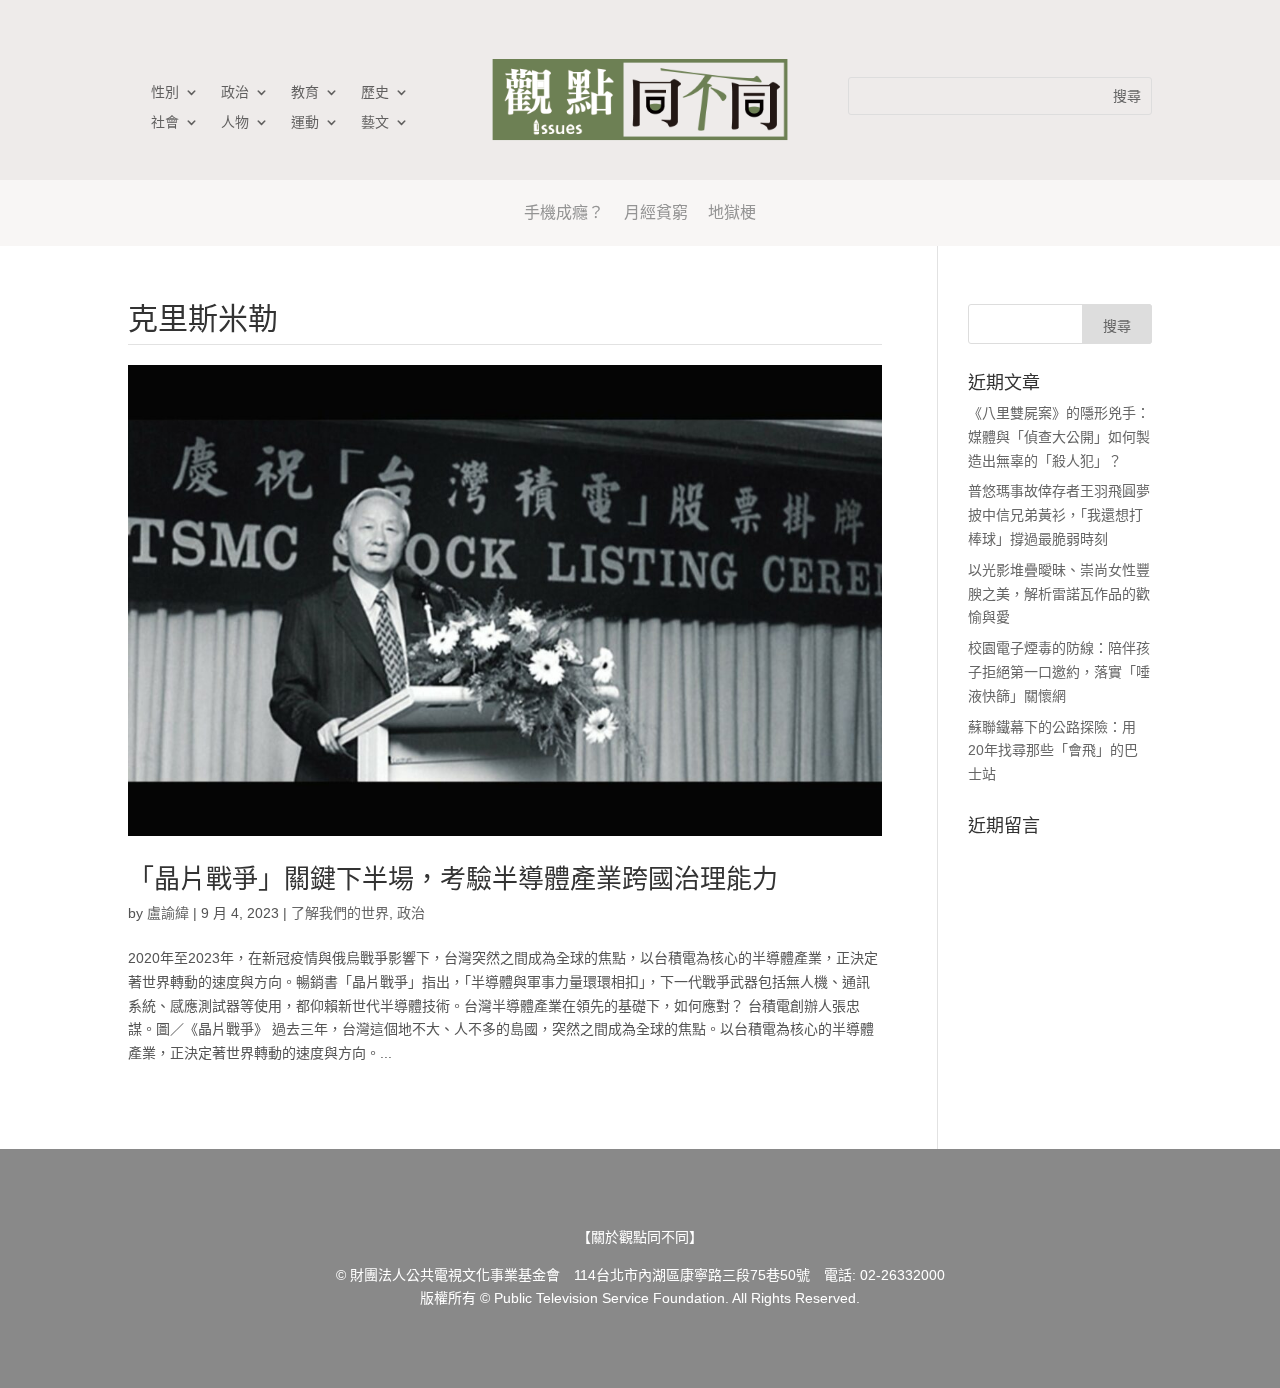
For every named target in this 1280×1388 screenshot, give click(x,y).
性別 (165, 92)
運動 (305, 122)
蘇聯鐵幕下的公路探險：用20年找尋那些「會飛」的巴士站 (1053, 751)
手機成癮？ (564, 212)
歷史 (375, 92)
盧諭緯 (168, 913)
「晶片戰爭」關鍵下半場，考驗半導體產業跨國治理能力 (453, 879)
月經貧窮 (656, 212)
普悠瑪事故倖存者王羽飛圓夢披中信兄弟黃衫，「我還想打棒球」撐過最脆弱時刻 (1059, 515)
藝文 (375, 122)
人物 (235, 122)
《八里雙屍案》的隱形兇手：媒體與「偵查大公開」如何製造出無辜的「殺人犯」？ (1059, 437)
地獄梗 (732, 212)
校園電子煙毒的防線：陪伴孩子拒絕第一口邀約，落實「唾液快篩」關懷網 (1059, 672)
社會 (165, 122)
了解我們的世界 (340, 913)
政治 (235, 92)
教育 (305, 92)
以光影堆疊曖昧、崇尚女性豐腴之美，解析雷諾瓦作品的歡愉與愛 (1059, 594)
